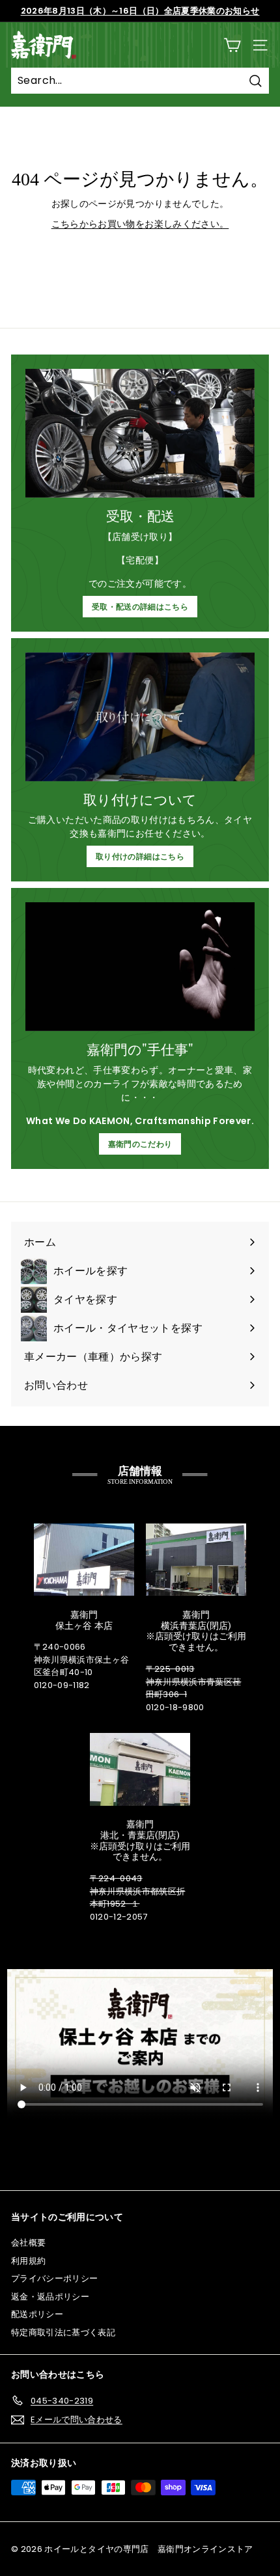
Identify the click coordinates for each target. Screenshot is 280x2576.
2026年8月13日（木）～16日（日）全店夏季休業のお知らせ (140, 11)
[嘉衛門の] (140, 967)
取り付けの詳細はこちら (140, 856)
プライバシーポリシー (55, 2278)
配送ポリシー (37, 2314)
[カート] (232, 45)
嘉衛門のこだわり (140, 1144)
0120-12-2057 (119, 1917)
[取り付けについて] (140, 717)
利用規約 (28, 2261)
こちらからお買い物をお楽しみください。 (140, 224)
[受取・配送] (140, 433)
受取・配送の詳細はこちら (140, 607)
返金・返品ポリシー (50, 2297)
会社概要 (28, 2243)
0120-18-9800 (175, 1707)
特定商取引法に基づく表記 (63, 2332)
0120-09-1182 (62, 1685)
